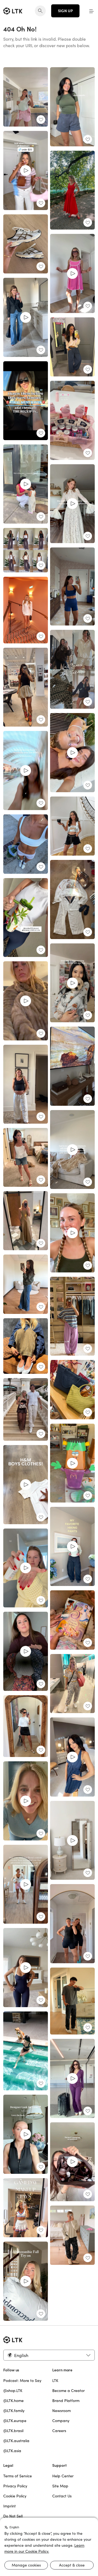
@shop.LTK (13, 2391)
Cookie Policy (15, 2496)
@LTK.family (14, 2411)
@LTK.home (13, 2401)
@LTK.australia (16, 2441)
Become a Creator (68, 2391)
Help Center (63, 2476)
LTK (55, 2381)
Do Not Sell (13, 2516)
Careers (59, 2431)
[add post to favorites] (41, 120)
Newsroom (62, 2411)
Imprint (10, 2506)
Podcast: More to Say (22, 2381)
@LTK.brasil (13, 2431)
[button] (91, 11)
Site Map (60, 2486)
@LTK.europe (15, 2421)
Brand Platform (66, 2401)
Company (61, 2421)
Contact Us (62, 2496)
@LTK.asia (12, 2451)
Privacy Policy (15, 2486)
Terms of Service (18, 2476)
